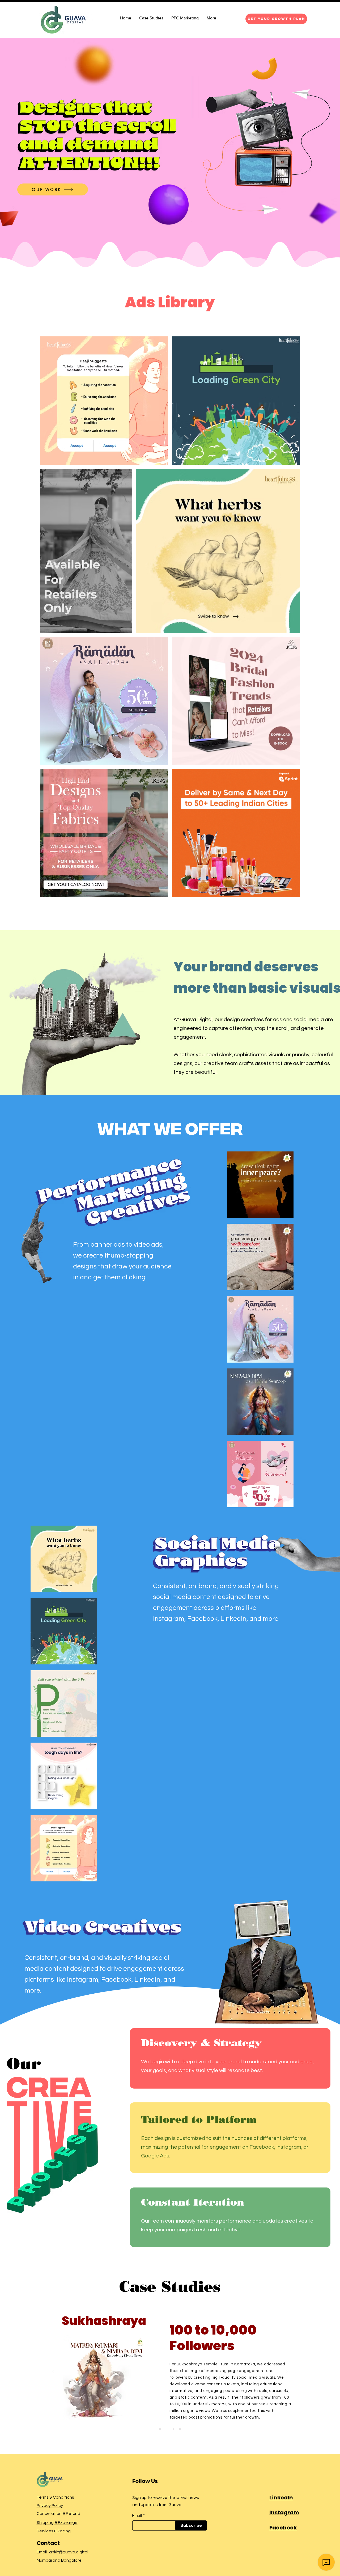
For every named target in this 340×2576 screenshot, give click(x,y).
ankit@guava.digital (69, 2552)
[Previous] (53, 2372)
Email (137, 2516)
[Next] (287, 2372)
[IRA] (173, 2429)
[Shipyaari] (180, 2429)
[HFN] (160, 2429)
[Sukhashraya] (167, 2429)
